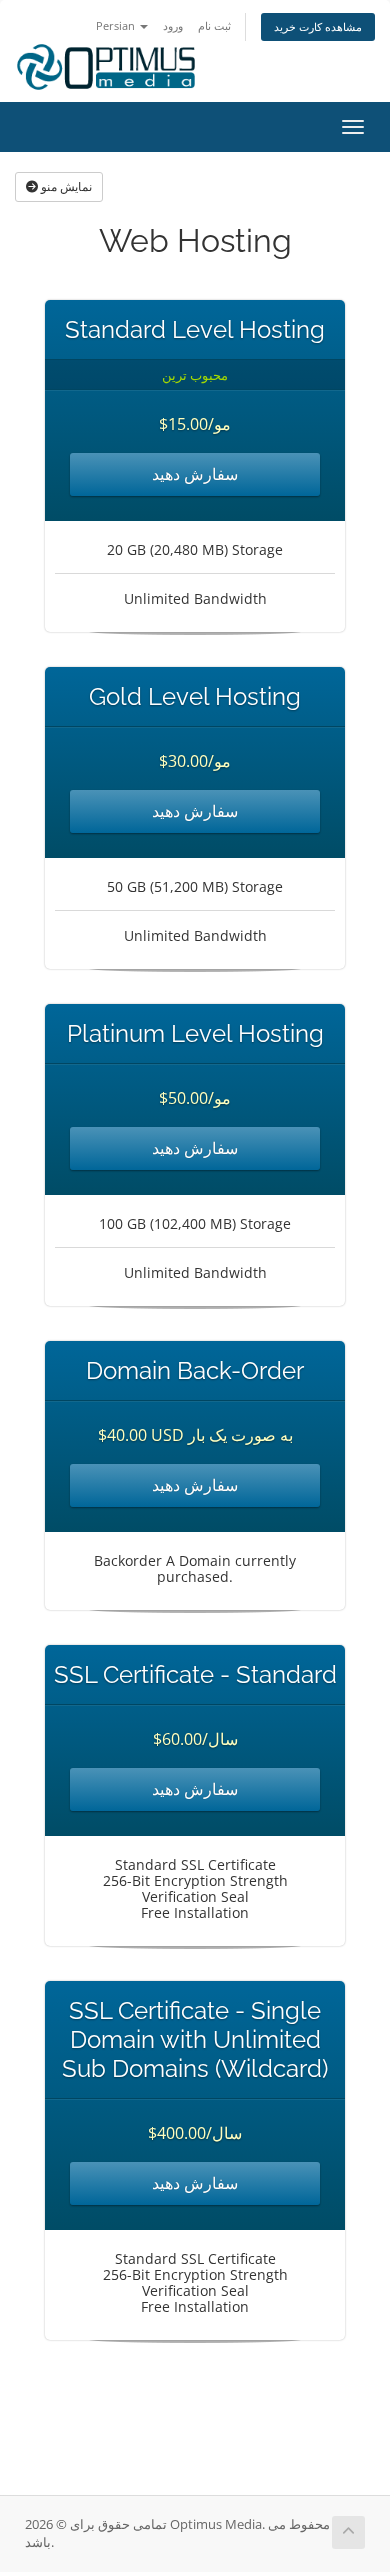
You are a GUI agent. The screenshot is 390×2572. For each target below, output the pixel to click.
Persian (117, 25)
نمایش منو (65, 186)
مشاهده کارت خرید (318, 26)
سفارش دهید (195, 474)
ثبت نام (214, 25)
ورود (173, 25)
